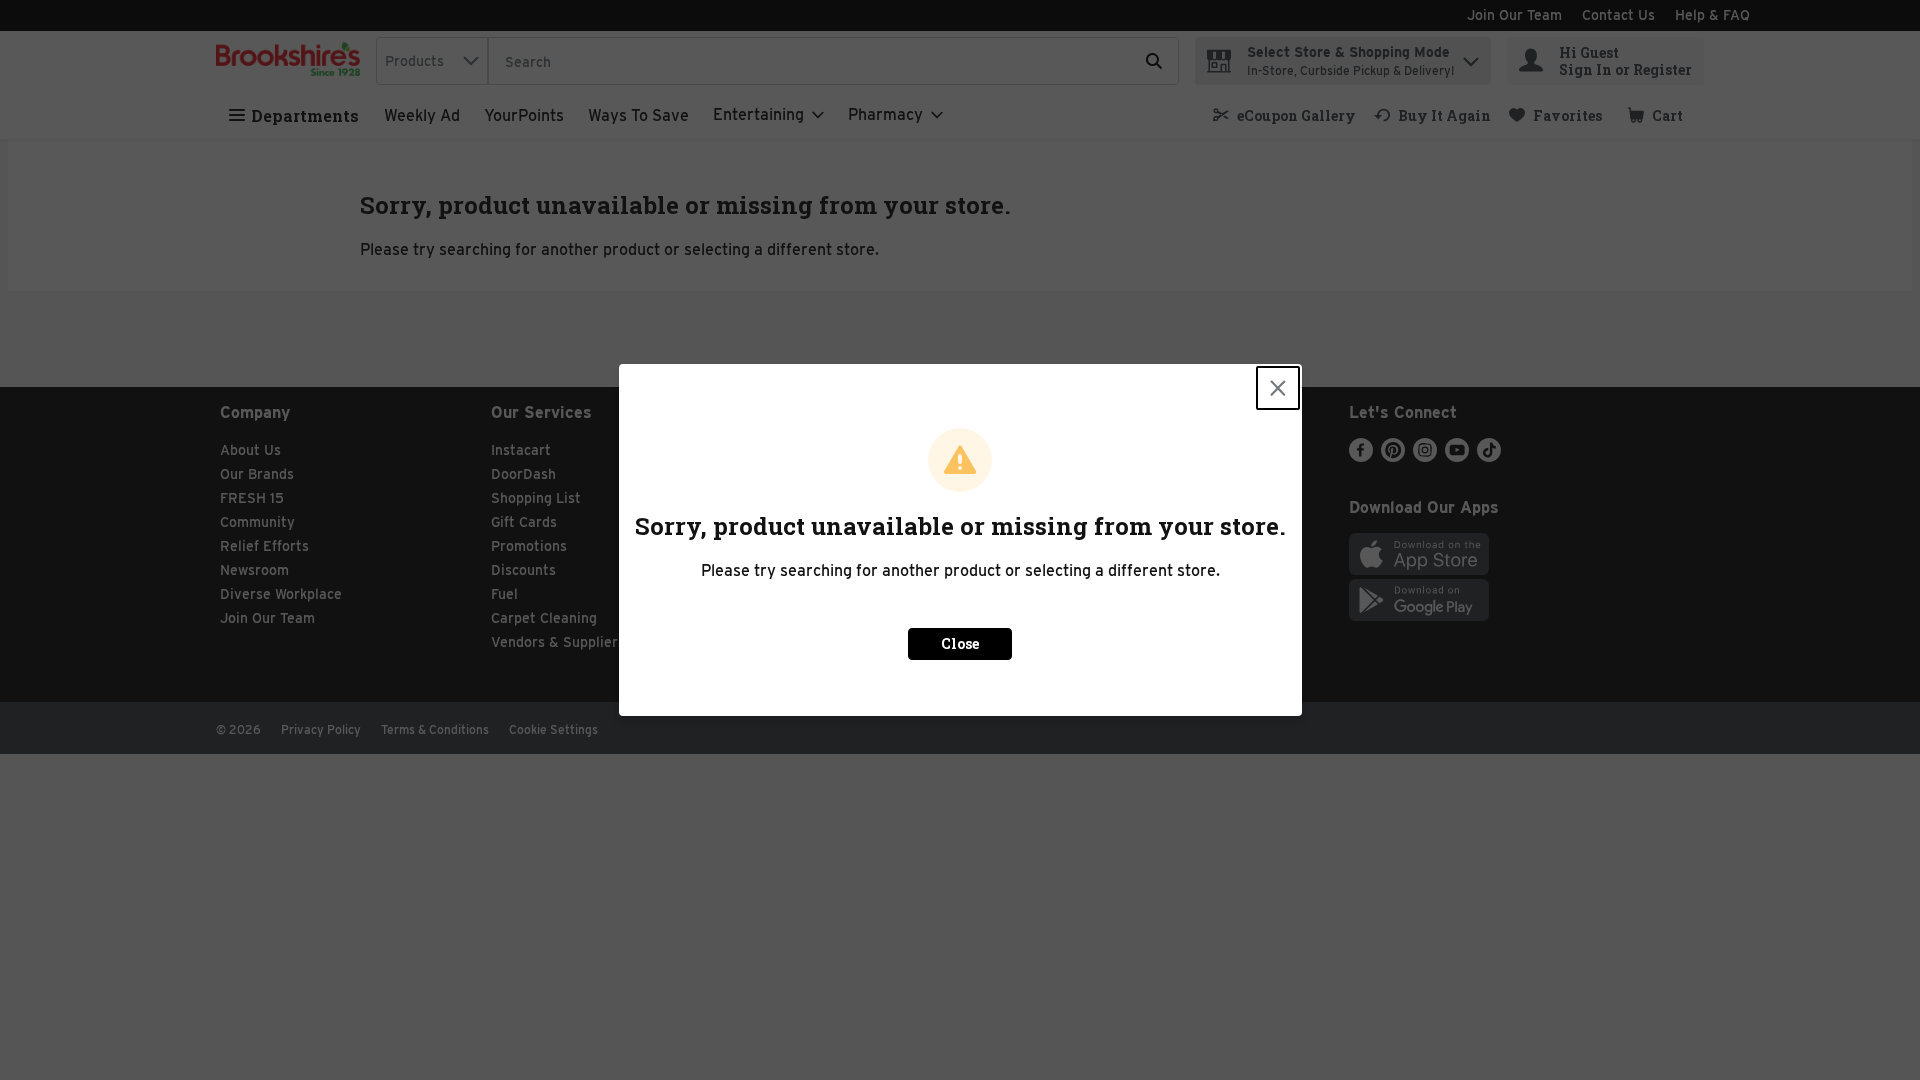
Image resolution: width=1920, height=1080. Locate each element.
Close (960, 643)
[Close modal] (1278, 388)
